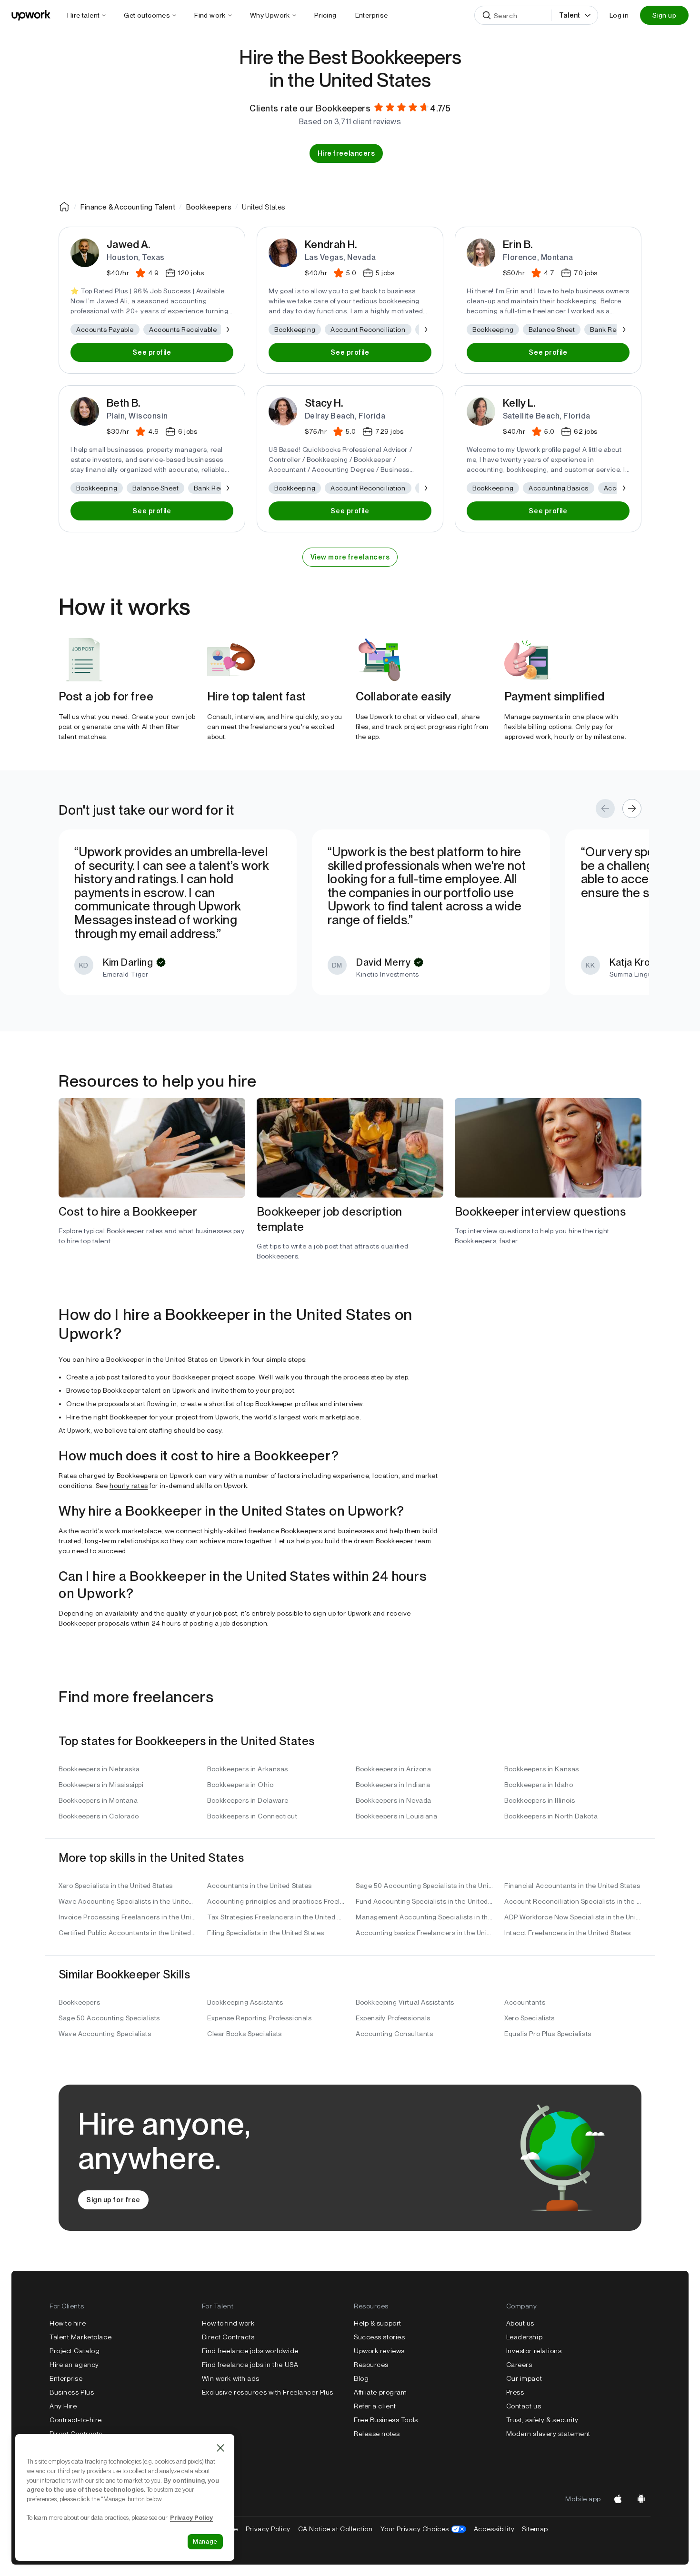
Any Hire (63, 2406)
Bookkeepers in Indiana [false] (393, 1785)
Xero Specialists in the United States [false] (116, 1886)
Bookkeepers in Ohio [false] (240, 1785)
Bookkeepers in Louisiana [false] (396, 1816)
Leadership (525, 2337)
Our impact (524, 2378)
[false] (64, 207)
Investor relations (534, 2351)
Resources (371, 2365)
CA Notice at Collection (335, 2529)
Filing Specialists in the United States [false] (266, 1933)
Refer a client (375, 2406)
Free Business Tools (386, 2420)
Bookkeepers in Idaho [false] (539, 1785)
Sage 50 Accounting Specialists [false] (109, 2018)
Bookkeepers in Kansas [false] (542, 1769)
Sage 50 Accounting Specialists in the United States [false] (424, 1886)
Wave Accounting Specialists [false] (105, 2034)
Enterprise (66, 2378)
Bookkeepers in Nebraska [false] (99, 1769)
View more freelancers (350, 557)
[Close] (220, 2448)
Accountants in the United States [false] (260, 1886)
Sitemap (535, 2529)
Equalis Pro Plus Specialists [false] (548, 2034)
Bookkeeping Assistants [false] (245, 2002)
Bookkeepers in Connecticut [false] (252, 1816)
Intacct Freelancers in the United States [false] (567, 1933)
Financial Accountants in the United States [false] (572, 1886)
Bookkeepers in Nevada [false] (394, 1800)
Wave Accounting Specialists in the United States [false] (127, 1901)
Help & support (378, 2323)
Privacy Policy (268, 2529)
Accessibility (494, 2529)
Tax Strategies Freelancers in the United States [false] (276, 1917)
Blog (361, 2378)
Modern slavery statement (548, 2434)
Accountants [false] (525, 2002)
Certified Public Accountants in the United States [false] (127, 1933)
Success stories (379, 2337)
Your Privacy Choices (423, 2529)
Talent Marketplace (80, 2337)
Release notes (377, 2434)
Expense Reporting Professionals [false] (259, 2018)
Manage (205, 2541)
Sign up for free (113, 2200)
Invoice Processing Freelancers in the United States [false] (127, 1917)
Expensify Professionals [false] (393, 2018)
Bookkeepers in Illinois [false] (540, 1800)
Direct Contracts (76, 2434)
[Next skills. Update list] (227, 329)
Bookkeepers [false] (79, 2002)
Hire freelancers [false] (346, 153)
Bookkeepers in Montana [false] (98, 1800)
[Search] (487, 15)
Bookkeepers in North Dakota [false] (551, 1816)
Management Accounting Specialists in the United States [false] (424, 1917)
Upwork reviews (379, 2351)
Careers (519, 2365)
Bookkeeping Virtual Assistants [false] (405, 2002)
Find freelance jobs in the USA (250, 2365)
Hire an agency (74, 2365)
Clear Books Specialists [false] (245, 2034)
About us (520, 2323)
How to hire (68, 2323)
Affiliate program (380, 2392)
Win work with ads (231, 2378)
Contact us (524, 2406)
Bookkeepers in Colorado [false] (99, 1816)
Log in (619, 15)
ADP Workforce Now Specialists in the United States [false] (573, 1917)
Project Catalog (75, 2351)
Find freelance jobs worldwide (250, 2351)
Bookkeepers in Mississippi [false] (101, 1785)
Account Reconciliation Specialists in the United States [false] (573, 1901)
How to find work (228, 2323)
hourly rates (129, 1486)
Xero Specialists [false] (530, 2018)
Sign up (664, 15)
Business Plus (72, 2392)
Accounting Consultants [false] (394, 2034)
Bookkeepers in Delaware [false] (248, 1800)
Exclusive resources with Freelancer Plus (268, 2392)
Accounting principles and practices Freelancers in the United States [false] (276, 1901)
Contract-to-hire (76, 2420)
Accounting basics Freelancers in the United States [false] (424, 1933)
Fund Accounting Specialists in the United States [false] (424, 1901)
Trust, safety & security (542, 2420)
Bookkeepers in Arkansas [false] (248, 1769)
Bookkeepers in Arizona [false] (393, 1769)
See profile (152, 352)
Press (515, 2392)
